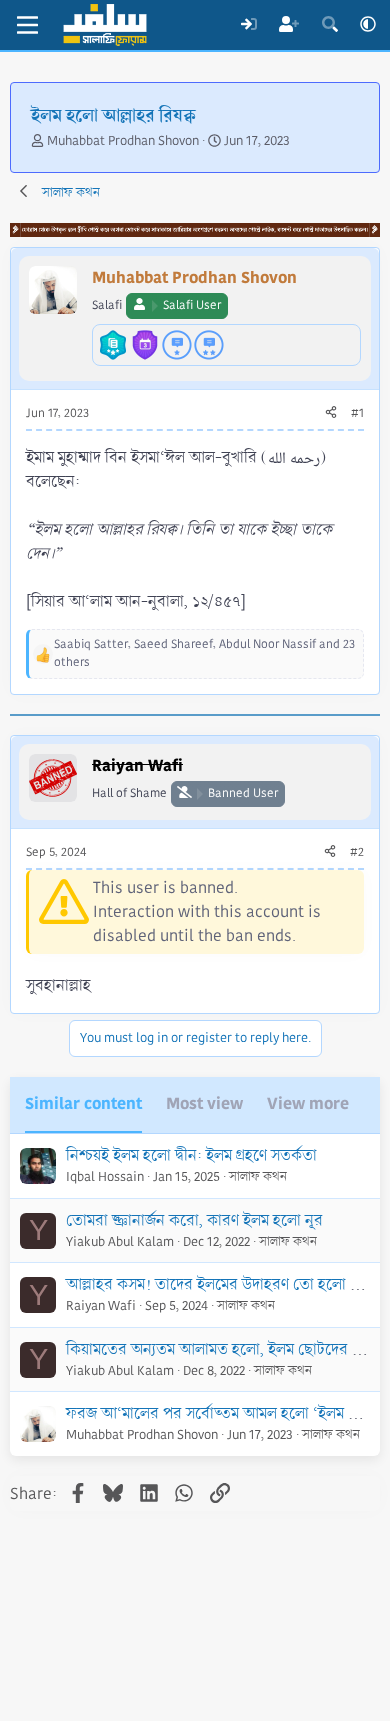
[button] (368, 25)
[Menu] (27, 25)
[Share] (331, 414)
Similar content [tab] (83, 1103)
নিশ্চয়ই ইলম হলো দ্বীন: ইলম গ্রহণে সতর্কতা (191, 1155)
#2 (357, 852)
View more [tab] (308, 1103)
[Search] (329, 25)
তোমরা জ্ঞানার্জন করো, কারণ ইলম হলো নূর (194, 1220)
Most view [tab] (204, 1103)
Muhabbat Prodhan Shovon (123, 141)
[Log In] (248, 25)
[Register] (289, 25)
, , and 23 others (204, 653)
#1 (357, 413)
